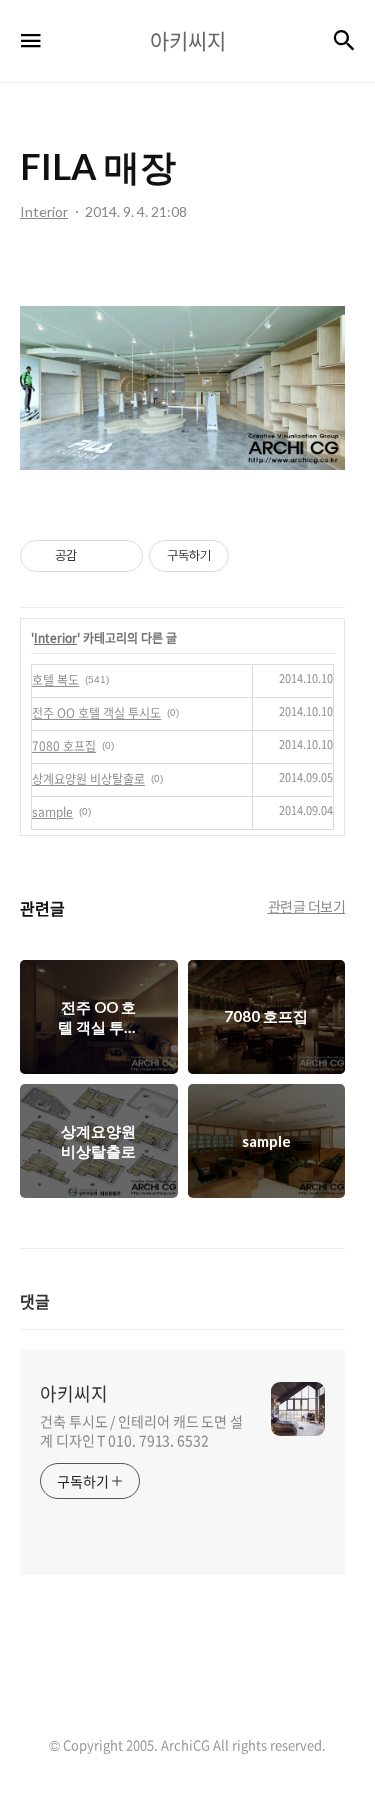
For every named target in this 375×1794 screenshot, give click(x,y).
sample (52, 812)
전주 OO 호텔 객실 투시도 (96, 713)
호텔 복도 (55, 680)
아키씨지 (74, 1394)
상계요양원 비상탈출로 (88, 779)
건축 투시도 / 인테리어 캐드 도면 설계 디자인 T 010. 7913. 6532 (141, 1430)
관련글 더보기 (307, 906)
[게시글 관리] (120, 556)
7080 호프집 (64, 746)
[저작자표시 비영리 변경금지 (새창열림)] (256, 556)
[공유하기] (95, 556)
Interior (55, 638)
